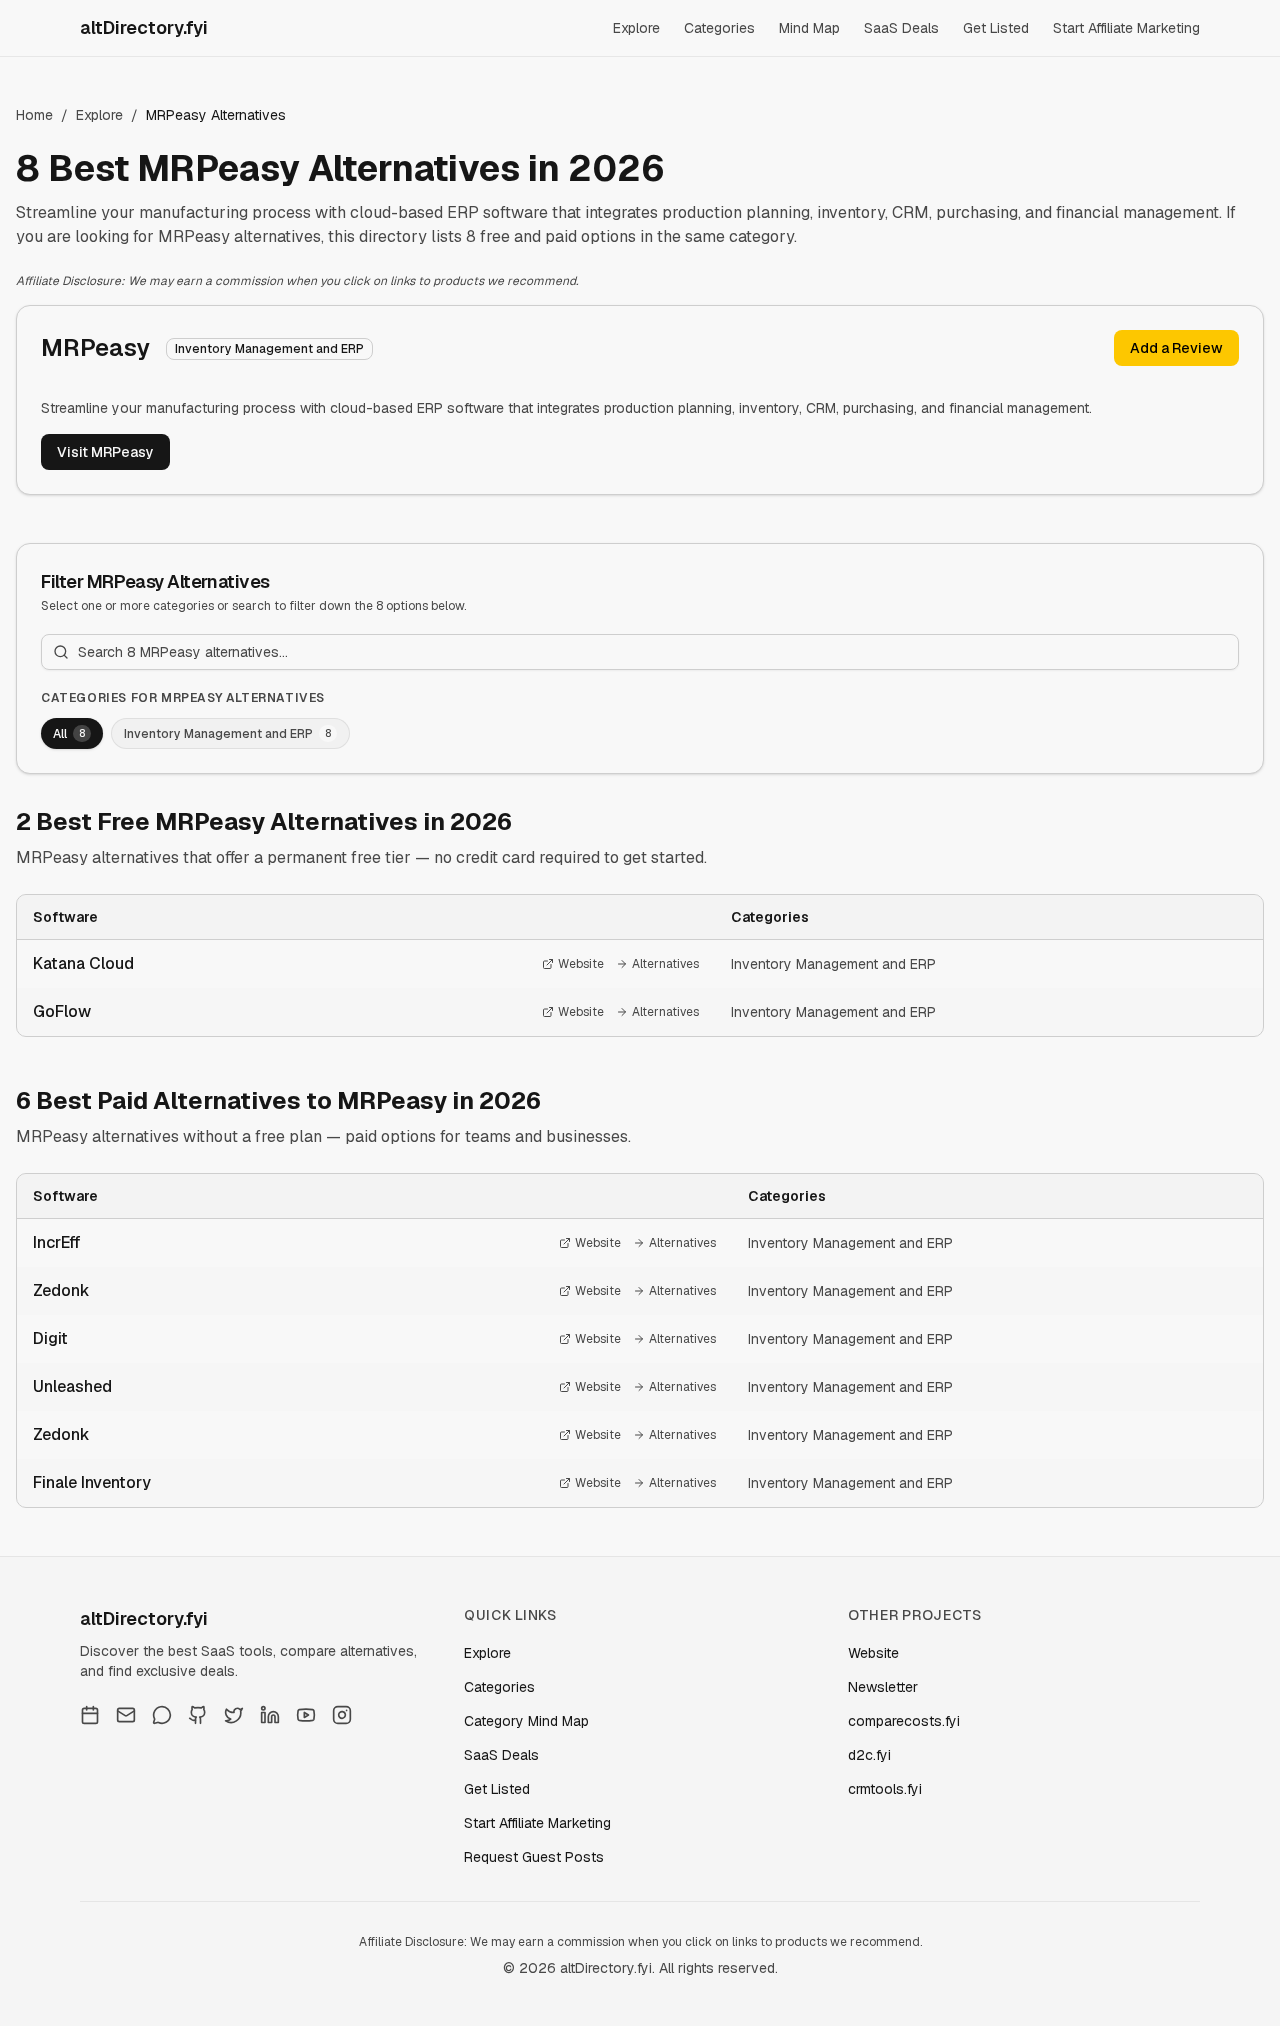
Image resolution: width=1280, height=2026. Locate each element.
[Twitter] (234, 1715)
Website (581, 964)
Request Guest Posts (534, 1857)
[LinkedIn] (270, 1715)
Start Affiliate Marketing (1126, 28)
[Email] (126, 1715)
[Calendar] (90, 1715)
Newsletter (883, 1687)
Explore (636, 28)
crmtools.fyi (885, 1789)
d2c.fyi (869, 1755)
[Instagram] (342, 1715)
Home (34, 115)
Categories (719, 28)
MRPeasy (95, 347)
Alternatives (665, 964)
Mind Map (809, 28)
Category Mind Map (526, 1721)
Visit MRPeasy (105, 452)
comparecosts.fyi (904, 1721)
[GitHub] (198, 1715)
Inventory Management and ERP (833, 964)
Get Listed (996, 28)
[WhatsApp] (162, 1715)
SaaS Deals (901, 28)
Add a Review (1176, 348)
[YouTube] (306, 1715)
